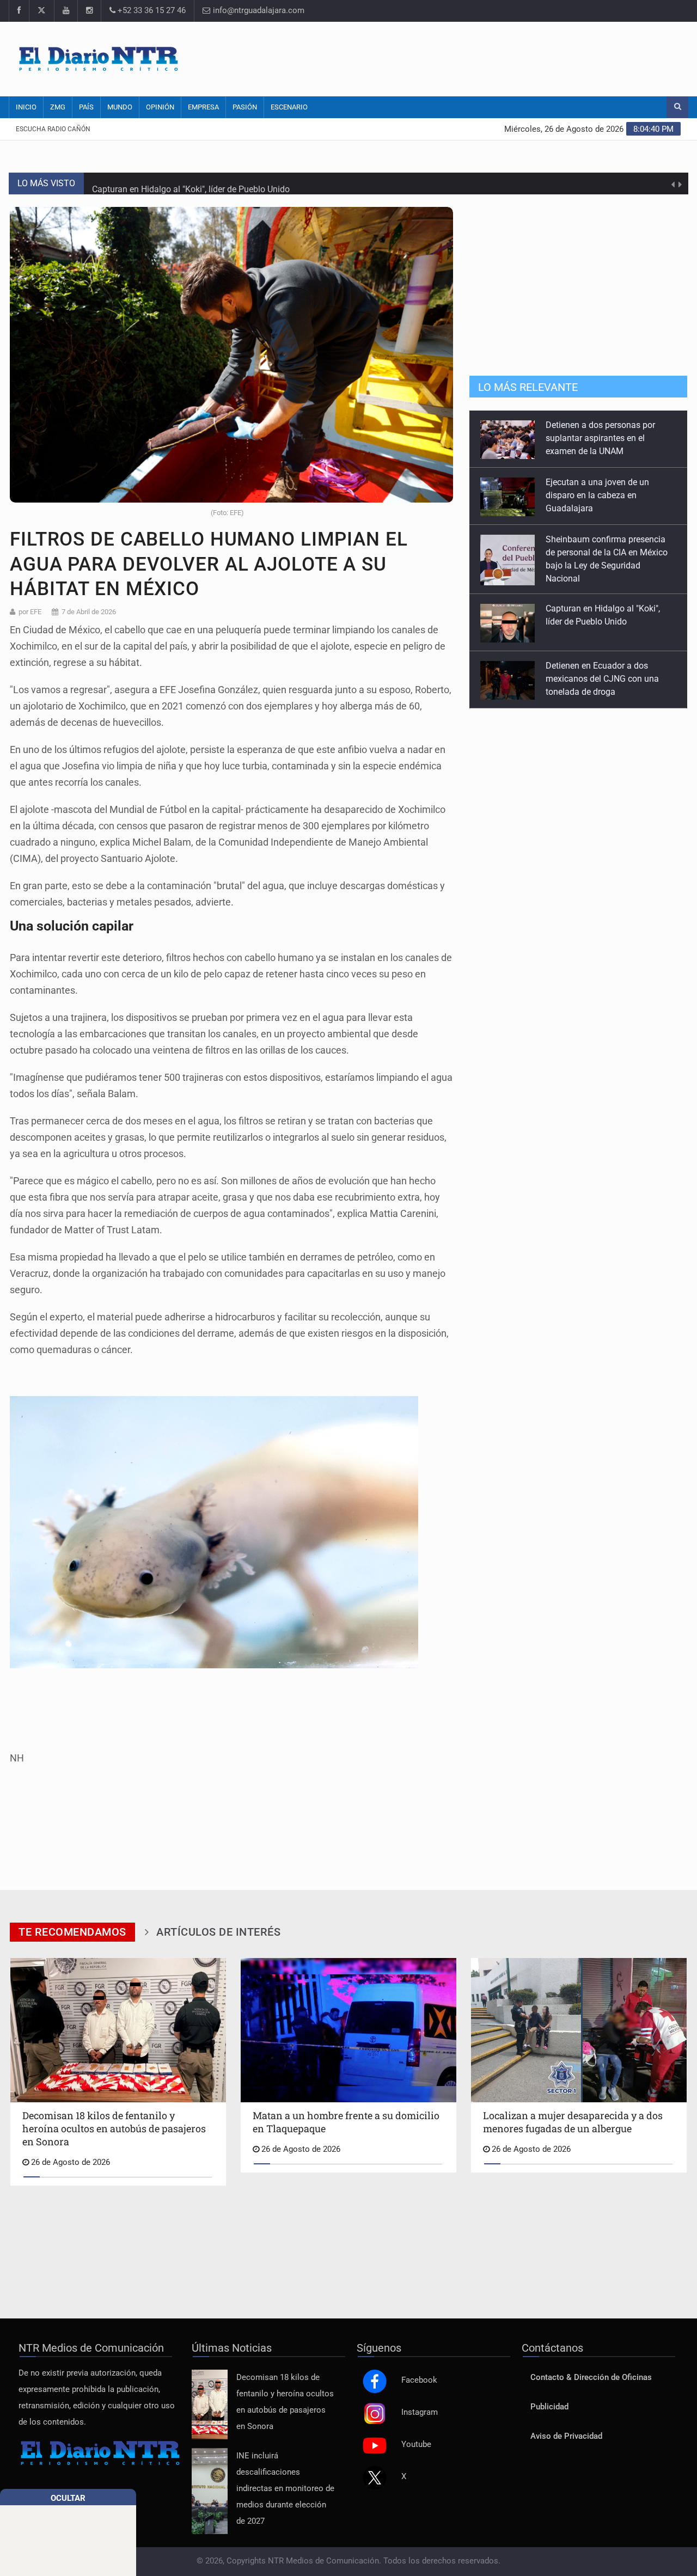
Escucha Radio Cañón (53, 129)
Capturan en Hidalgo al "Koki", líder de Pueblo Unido (191, 183)
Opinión (160, 107)
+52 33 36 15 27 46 (151, 11)
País (86, 107)
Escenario (289, 107)
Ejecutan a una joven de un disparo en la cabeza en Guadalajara (597, 438)
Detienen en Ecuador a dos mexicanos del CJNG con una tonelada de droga (602, 622)
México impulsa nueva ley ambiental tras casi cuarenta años (600, 679)
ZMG (58, 107)
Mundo (120, 107)
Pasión (245, 107)
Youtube (416, 2445)
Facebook (419, 2380)
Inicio (26, 107)
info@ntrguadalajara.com (258, 11)
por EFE (30, 612)
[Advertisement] (482, 57)
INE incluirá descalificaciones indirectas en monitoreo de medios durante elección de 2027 (285, 2489)
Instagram (420, 2412)
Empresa (203, 107)
